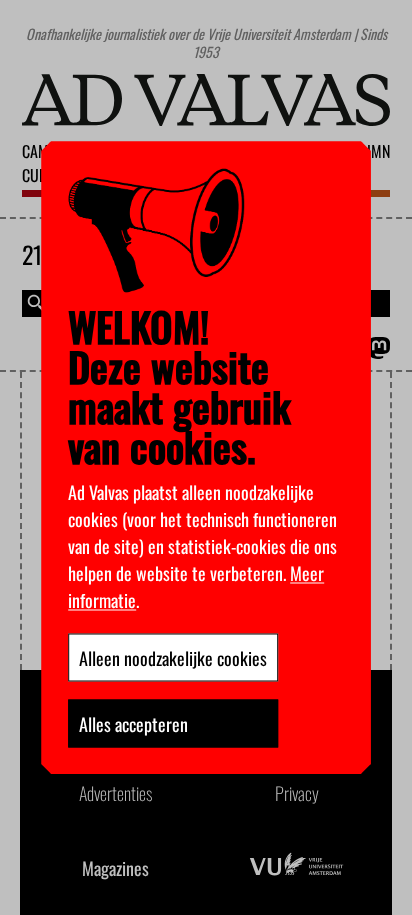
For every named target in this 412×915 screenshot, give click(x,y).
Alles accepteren (133, 723)
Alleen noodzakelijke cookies (173, 657)
